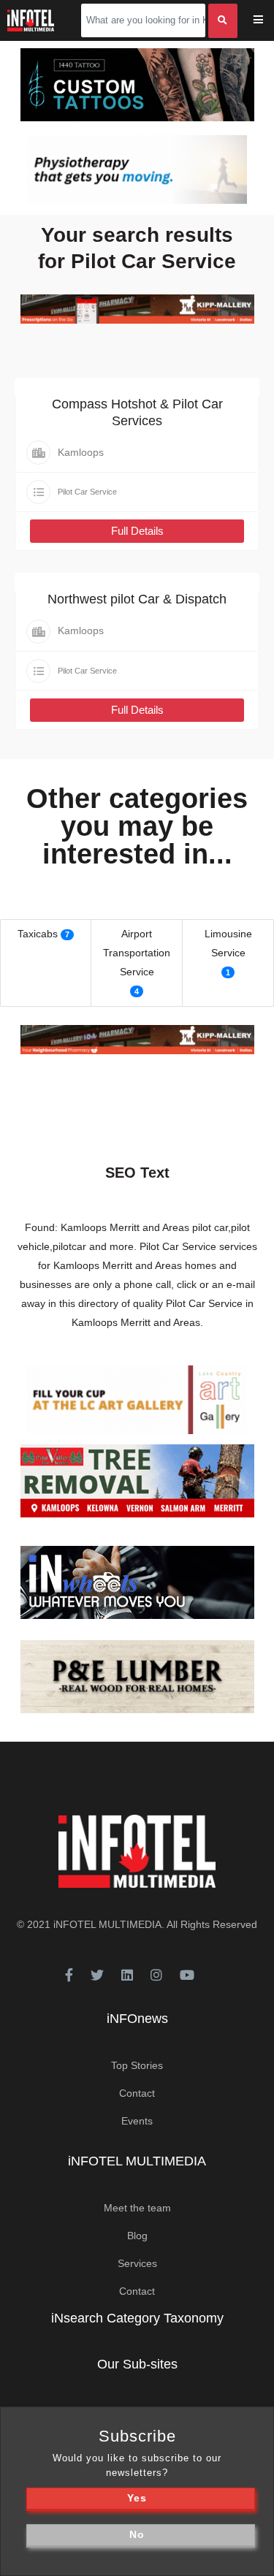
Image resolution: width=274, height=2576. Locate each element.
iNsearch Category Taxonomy (137, 2318)
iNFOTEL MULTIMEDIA (107, 1924)
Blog (137, 2236)
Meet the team (137, 2208)
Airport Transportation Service (137, 953)
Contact (137, 2093)
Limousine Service (228, 943)
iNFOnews (137, 2019)
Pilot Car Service (87, 492)
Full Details (137, 531)
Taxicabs (38, 934)
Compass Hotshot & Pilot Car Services (137, 412)
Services (137, 2263)
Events (137, 2121)
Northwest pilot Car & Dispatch (137, 599)
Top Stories (137, 2065)
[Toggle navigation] (268, 21)
